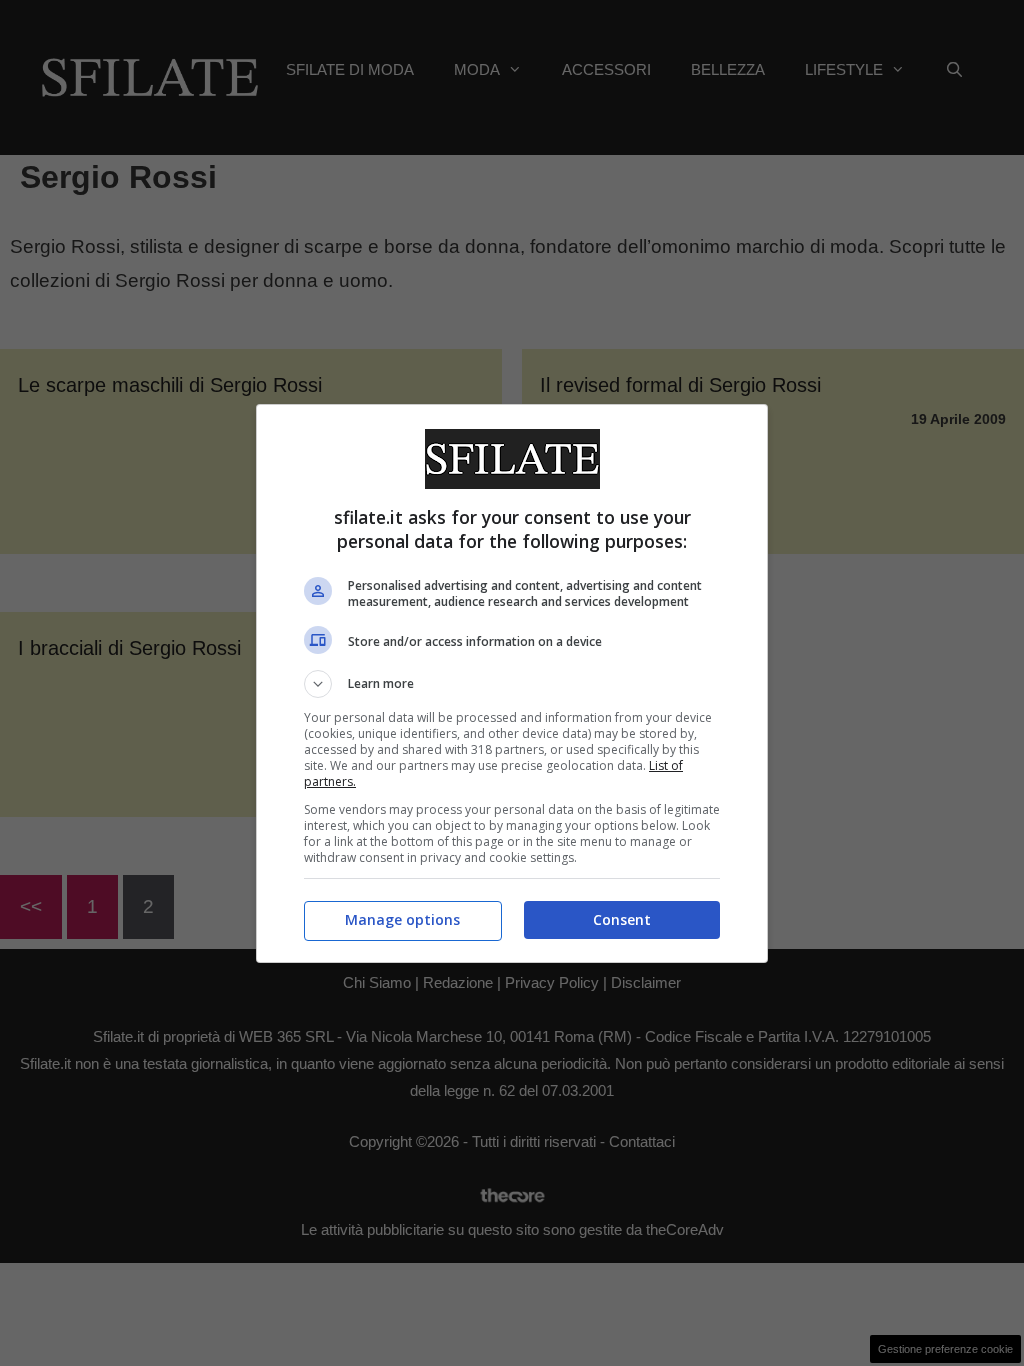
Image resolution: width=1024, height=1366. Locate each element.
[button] (512, 684)
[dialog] (512, 683)
